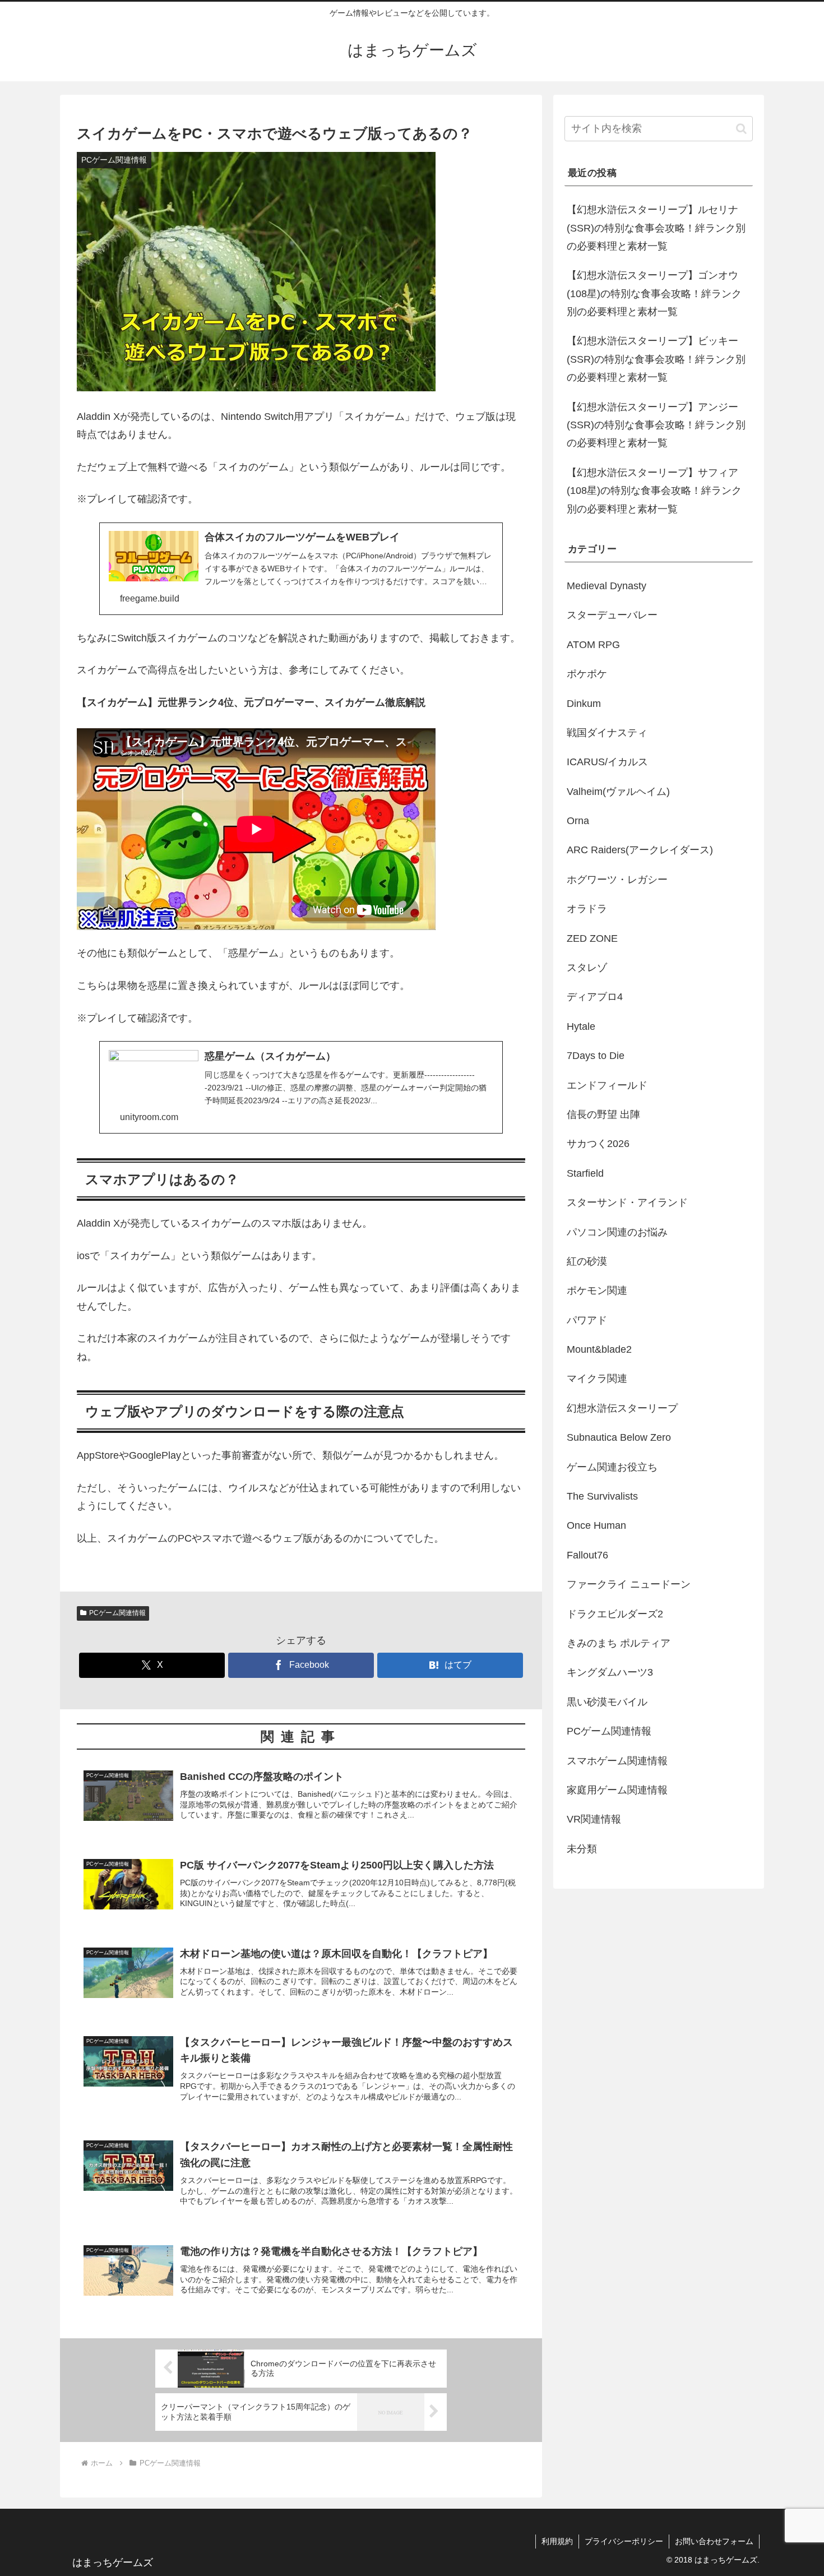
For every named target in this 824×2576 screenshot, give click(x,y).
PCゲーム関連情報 (117, 1613)
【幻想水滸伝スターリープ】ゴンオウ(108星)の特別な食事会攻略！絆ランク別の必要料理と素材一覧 (654, 293)
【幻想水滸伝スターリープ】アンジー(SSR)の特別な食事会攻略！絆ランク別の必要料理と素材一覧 (656, 425)
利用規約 (557, 2541)
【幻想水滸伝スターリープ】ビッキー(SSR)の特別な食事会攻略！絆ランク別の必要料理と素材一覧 (656, 359)
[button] (741, 129)
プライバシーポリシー (624, 2541)
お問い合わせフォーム (714, 2541)
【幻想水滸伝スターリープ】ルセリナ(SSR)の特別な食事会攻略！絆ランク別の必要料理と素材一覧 (656, 228)
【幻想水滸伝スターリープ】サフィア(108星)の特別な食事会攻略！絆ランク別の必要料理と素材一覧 (654, 491)
